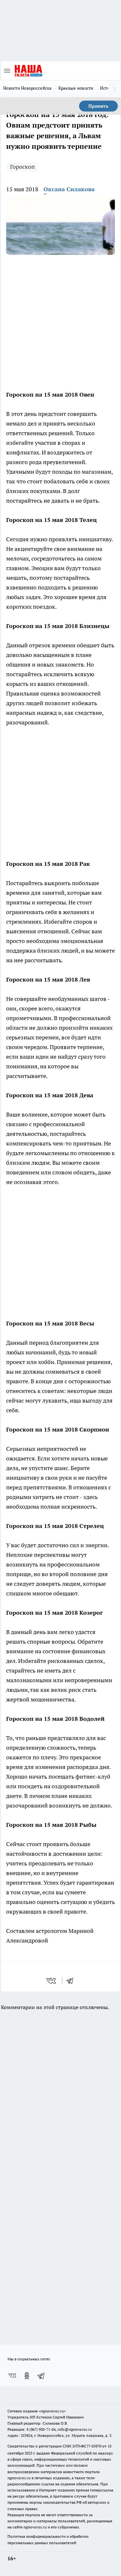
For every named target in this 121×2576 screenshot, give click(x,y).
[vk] (52, 1981)
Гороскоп (22, 167)
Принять (98, 106)
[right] (115, 89)
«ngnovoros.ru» (52, 2411)
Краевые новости (76, 88)
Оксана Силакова (69, 189)
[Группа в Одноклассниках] (27, 2376)
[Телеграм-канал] (41, 2376)
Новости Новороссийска (28, 88)
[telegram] (72, 1981)
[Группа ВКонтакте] (12, 2376)
